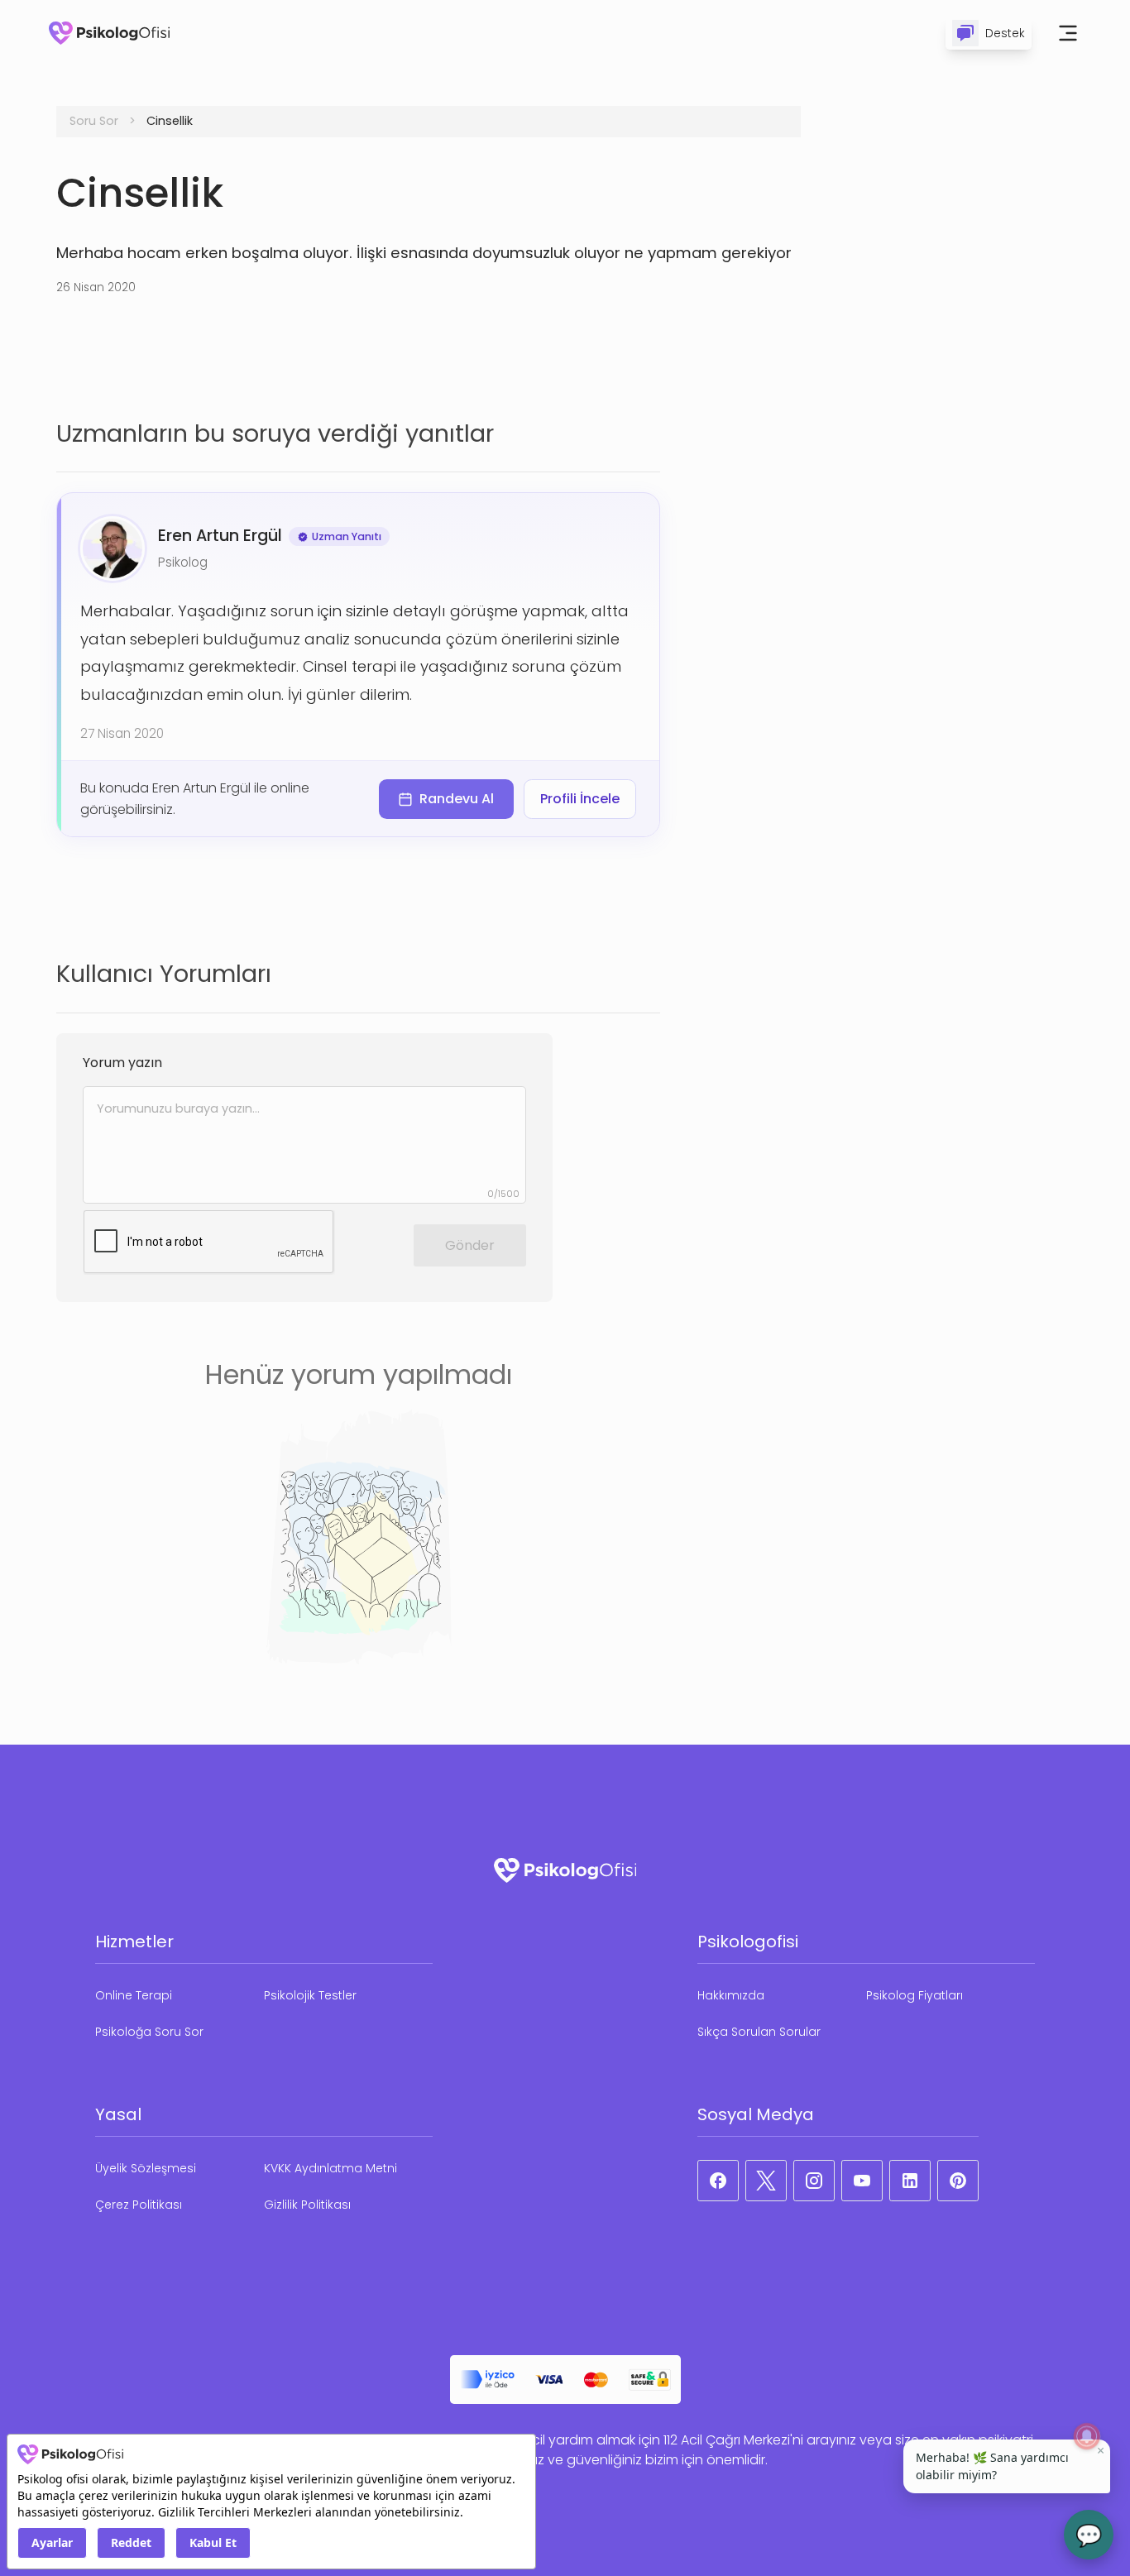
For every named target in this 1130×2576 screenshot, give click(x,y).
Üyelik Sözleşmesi (146, 2168)
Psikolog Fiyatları (915, 1995)
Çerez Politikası (139, 2205)
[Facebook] (718, 2181)
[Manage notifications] (1087, 2436)
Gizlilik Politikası (307, 2205)
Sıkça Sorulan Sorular (759, 2032)
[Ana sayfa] (109, 33)
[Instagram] (814, 2181)
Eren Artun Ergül (220, 536)
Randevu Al (457, 799)
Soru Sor (94, 121)
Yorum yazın (122, 1063)
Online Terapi (134, 1995)
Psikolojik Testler (310, 1995)
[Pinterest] (958, 2181)
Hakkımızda (731, 1995)
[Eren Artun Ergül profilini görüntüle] (113, 548)
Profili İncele (580, 799)
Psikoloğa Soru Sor (149, 2032)
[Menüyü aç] (1068, 33)
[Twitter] (766, 2181)
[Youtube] (862, 2181)
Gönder (470, 1245)
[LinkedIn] (910, 2181)
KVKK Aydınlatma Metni (330, 2168)
